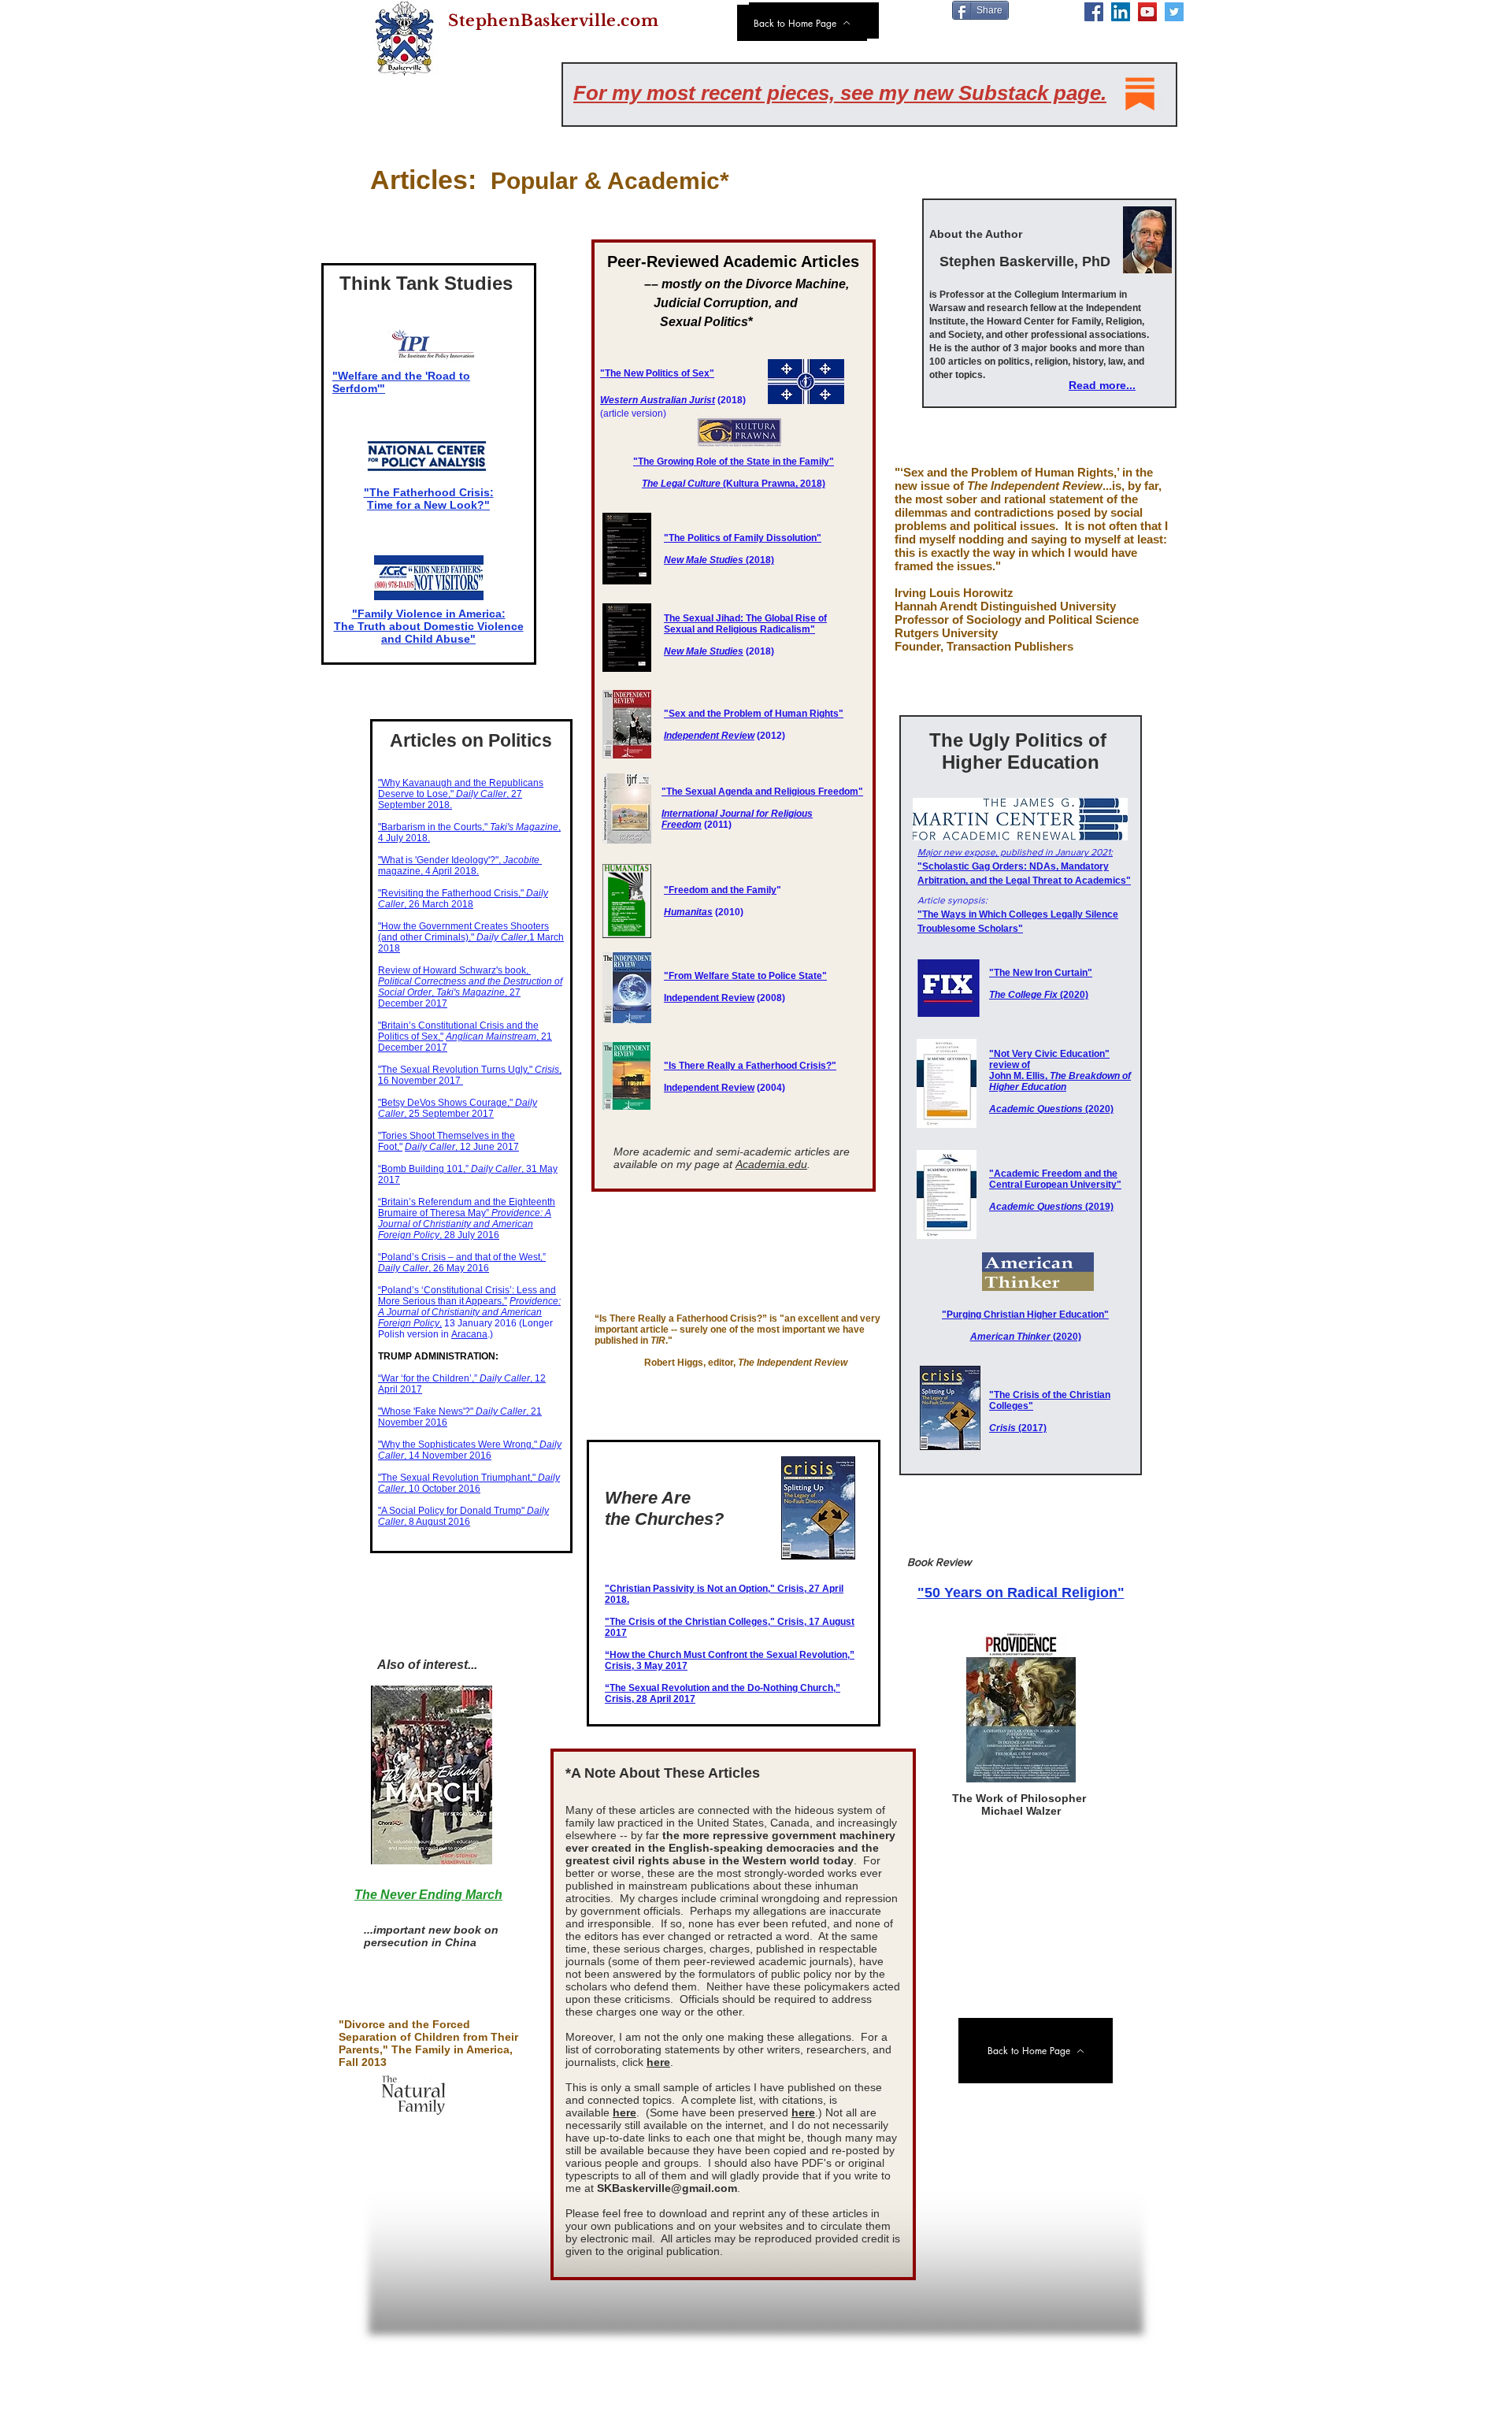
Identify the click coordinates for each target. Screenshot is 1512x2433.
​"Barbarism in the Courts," (434, 827)
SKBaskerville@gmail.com (667, 2188)
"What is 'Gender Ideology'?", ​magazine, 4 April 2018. (460, 866)
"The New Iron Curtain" (1041, 973)
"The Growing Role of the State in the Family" (734, 462)
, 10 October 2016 (469, 1483)
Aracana (469, 1334)
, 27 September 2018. (450, 799)
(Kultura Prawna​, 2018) (734, 484)
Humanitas (688, 912)
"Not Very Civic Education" (1049, 1054)
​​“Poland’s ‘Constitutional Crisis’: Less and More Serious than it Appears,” (467, 1296)
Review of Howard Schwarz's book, (454, 970)
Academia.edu (771, 1164)
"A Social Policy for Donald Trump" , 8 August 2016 (463, 1516)
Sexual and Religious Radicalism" (739, 629)
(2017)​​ (1018, 1428)
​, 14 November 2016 (470, 1450)
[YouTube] (1147, 12)
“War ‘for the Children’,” (429, 1378)
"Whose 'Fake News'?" (427, 1411)
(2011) (718, 825)
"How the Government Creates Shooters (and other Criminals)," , (463, 932)
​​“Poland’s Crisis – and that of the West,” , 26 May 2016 (462, 1263)
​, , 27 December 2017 (470, 992)
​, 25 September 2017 (458, 1108)
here (658, 2062)
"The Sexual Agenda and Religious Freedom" (762, 792)
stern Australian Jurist (665, 400)
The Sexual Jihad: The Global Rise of (745, 618)
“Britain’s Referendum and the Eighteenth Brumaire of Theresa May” (467, 1207)
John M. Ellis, (1060, 1081)
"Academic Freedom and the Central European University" (1055, 1179)
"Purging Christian (984, 1315)
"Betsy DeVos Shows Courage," (447, 1103)
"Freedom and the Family (720, 890)
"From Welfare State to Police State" (745, 976)
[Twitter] (1174, 12)
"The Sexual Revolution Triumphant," (458, 1478)
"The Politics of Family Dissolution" (743, 538)
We (607, 400)
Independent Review (709, 736)
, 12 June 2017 (462, 1147)
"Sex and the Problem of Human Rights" (754, 714)
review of (1010, 1065)
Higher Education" (1068, 1315)
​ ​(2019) (1051, 1207)
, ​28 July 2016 (465, 1224)
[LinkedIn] (1121, 12)
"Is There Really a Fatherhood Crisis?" (750, 1066)
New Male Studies (704, 651)
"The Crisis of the (1029, 1395)
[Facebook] (1094, 12)
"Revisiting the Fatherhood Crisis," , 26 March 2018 (463, 899)
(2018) (719, 560)
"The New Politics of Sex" (657, 373)
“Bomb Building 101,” (424, 1169)
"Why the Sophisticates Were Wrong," (459, 1445)
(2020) (1039, 995)
